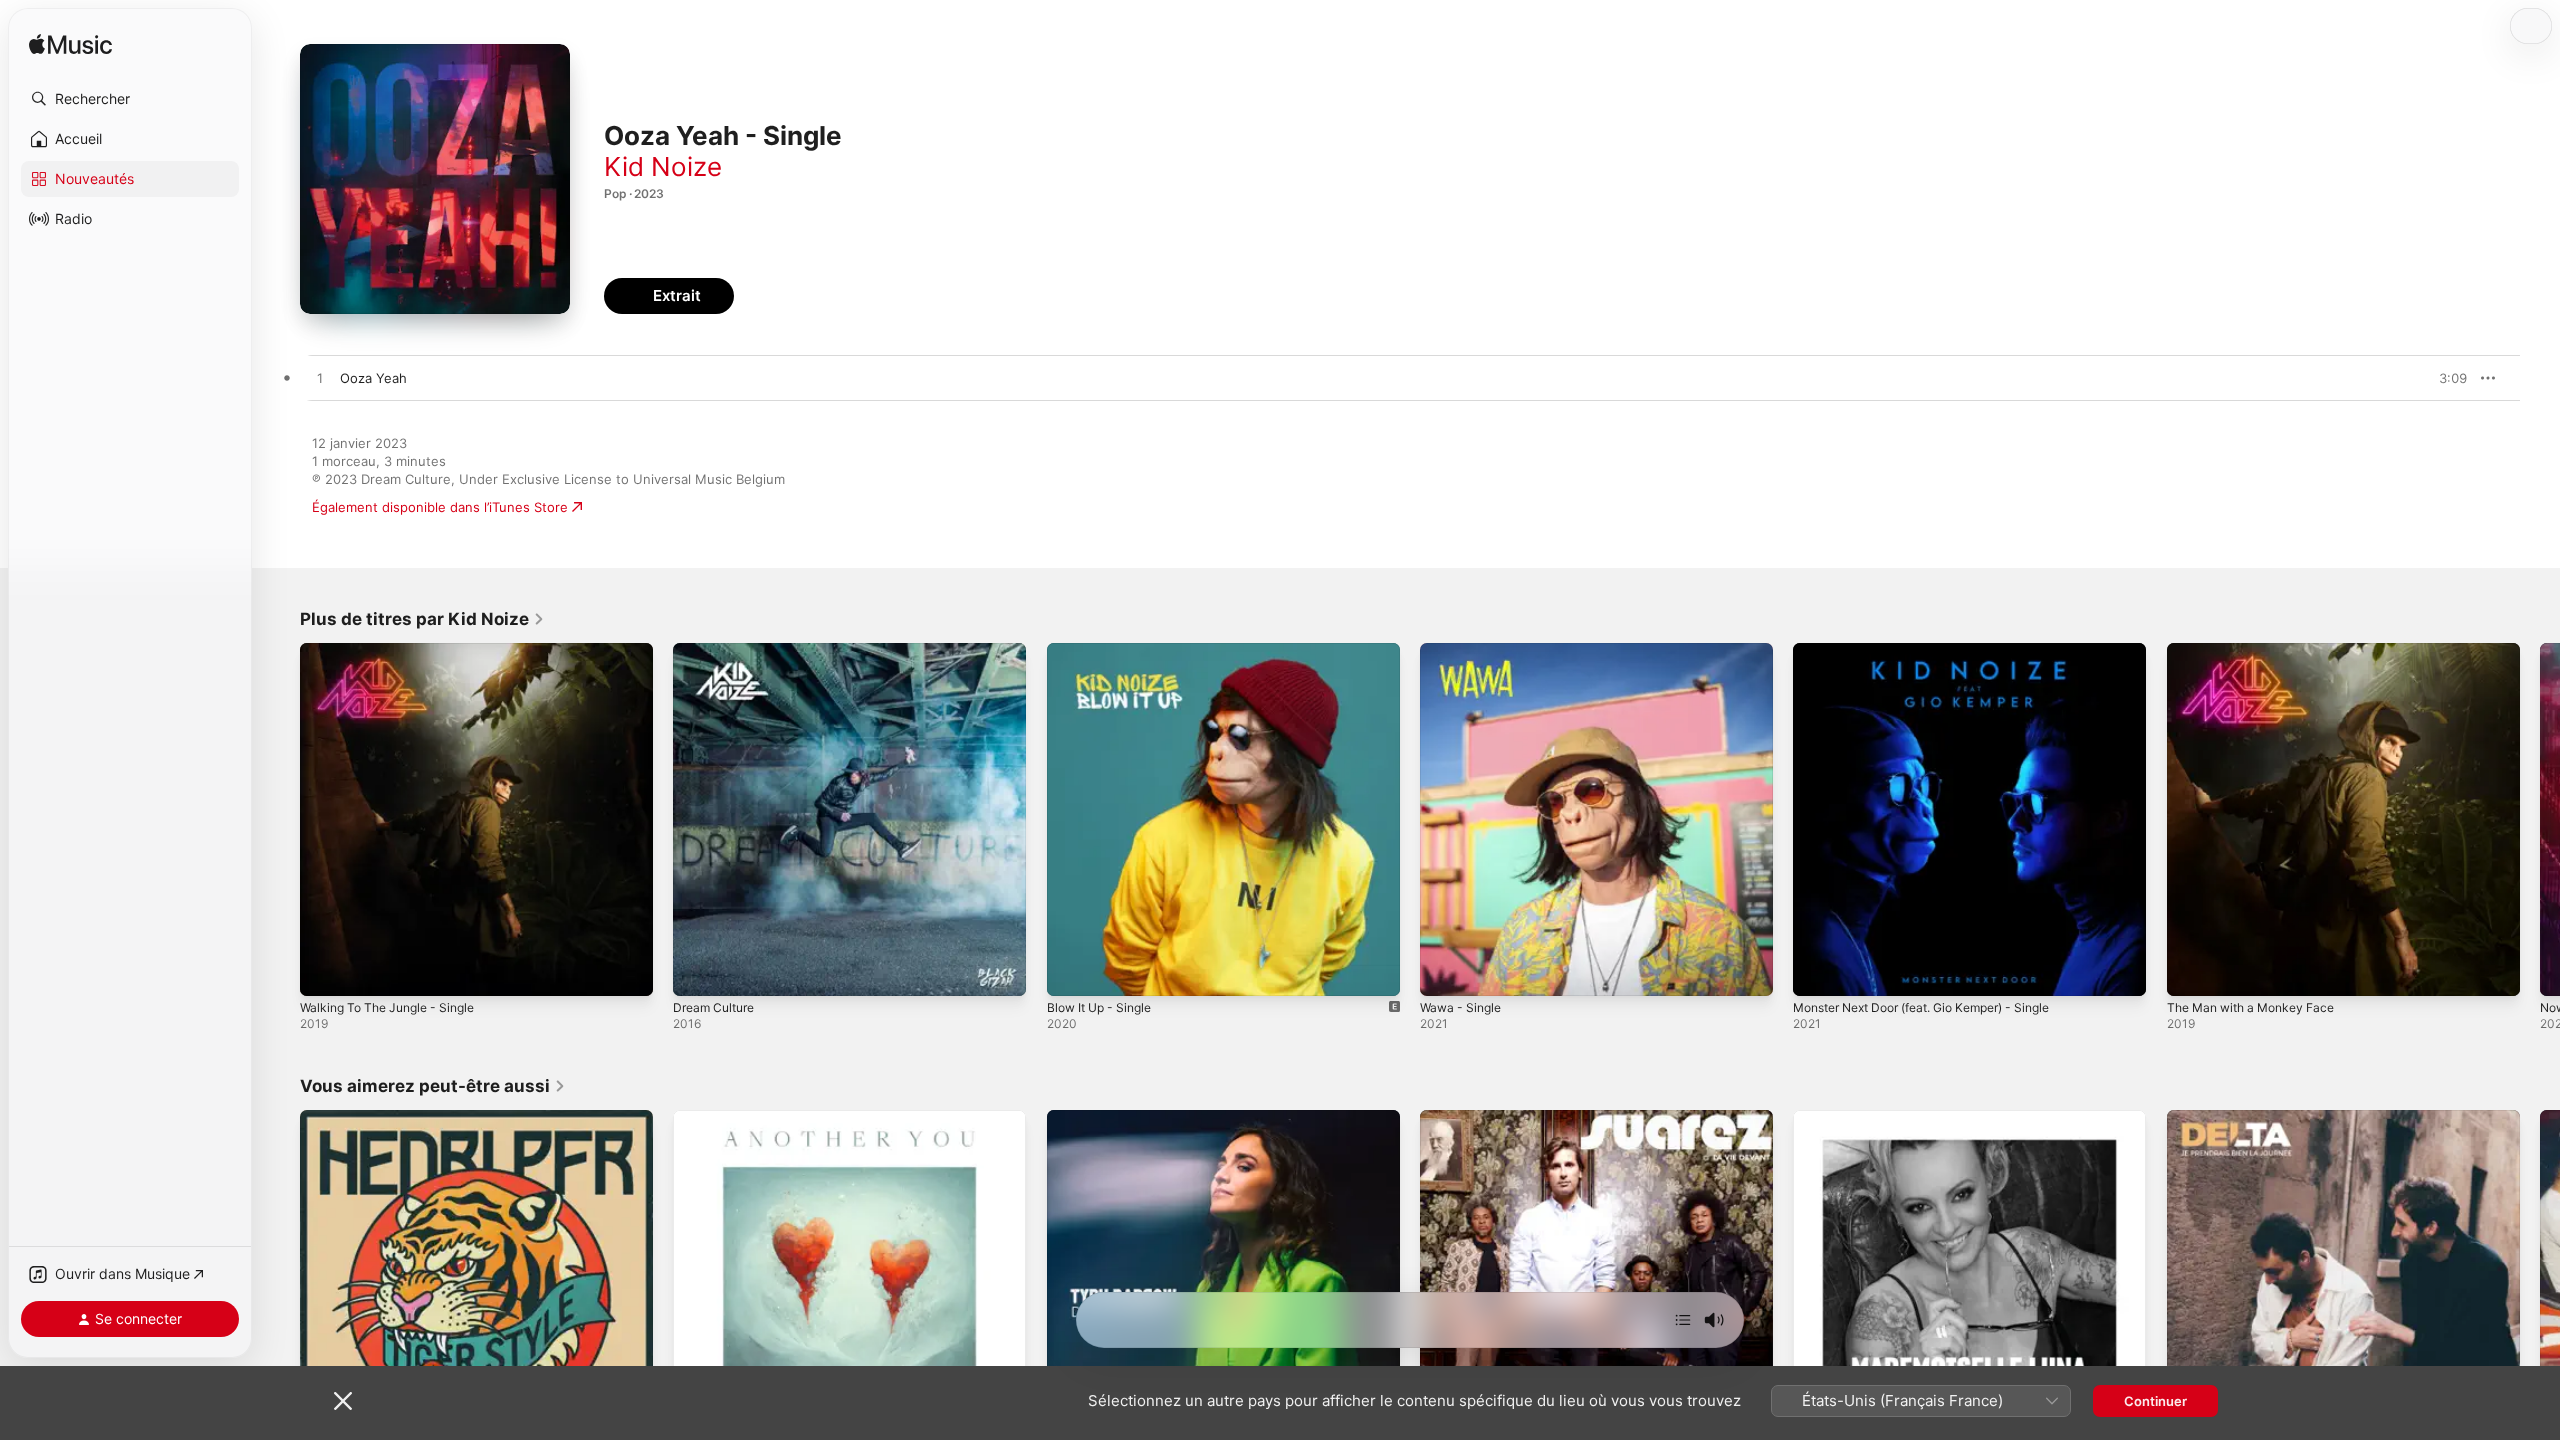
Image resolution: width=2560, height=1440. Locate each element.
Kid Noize (663, 166)
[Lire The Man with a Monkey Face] (2192, 971)
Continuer (2155, 1401)
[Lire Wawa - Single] (1445, 971)
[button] (130, 99)
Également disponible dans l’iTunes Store (440, 507)
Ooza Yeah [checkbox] (373, 378)
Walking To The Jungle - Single (396, 651)
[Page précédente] (280, 820)
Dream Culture (718, 651)
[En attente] (1683, 1320)
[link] (422, 619)
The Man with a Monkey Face (2259, 651)
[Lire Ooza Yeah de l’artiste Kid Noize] (320, 379)
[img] (70, 45)
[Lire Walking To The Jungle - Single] (325, 971)
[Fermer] (343, 1401)
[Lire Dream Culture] (698, 971)
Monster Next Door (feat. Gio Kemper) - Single (1939, 651)
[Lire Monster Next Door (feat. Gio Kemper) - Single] (1818, 971)
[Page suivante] (2540, 820)
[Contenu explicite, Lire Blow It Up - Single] (1072, 971)
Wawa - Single (1464, 651)
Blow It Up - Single (1105, 651)
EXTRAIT (2445, 378)
